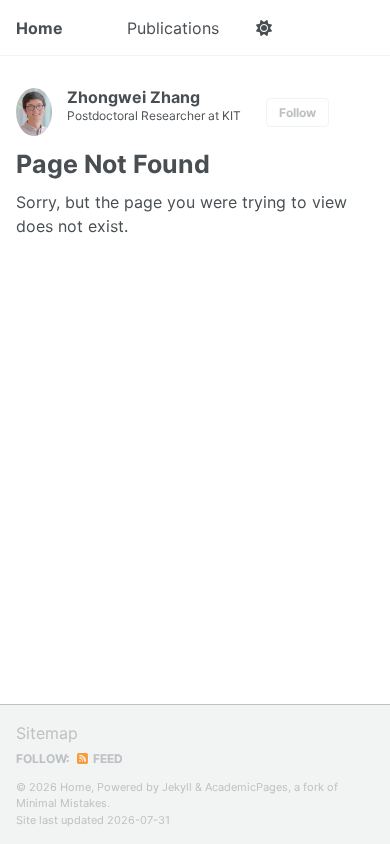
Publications (173, 28)
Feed (106, 758)
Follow (297, 112)
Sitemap (47, 733)
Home (39, 28)
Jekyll (177, 787)
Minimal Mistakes (61, 803)
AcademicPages (246, 787)
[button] (263, 28)
